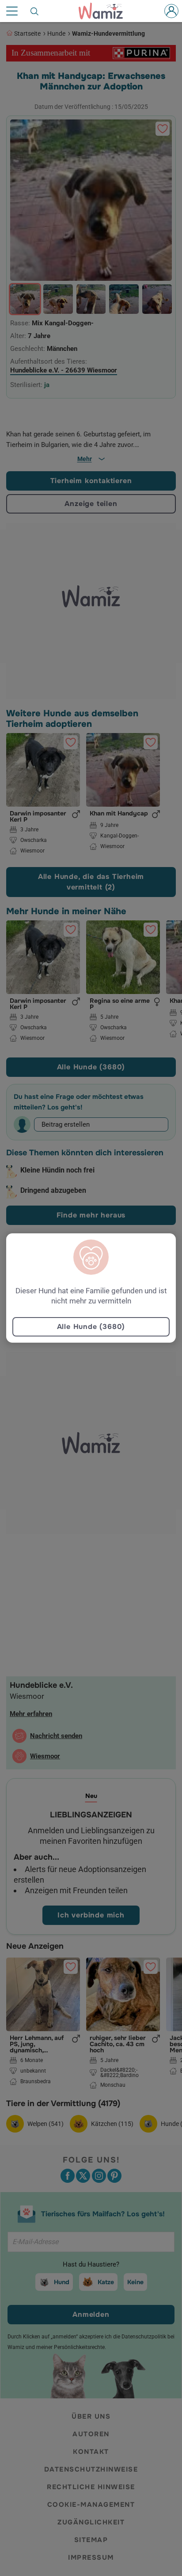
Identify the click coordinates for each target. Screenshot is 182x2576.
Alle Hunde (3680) (91, 1327)
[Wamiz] (105, 11)
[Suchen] (35, 11)
